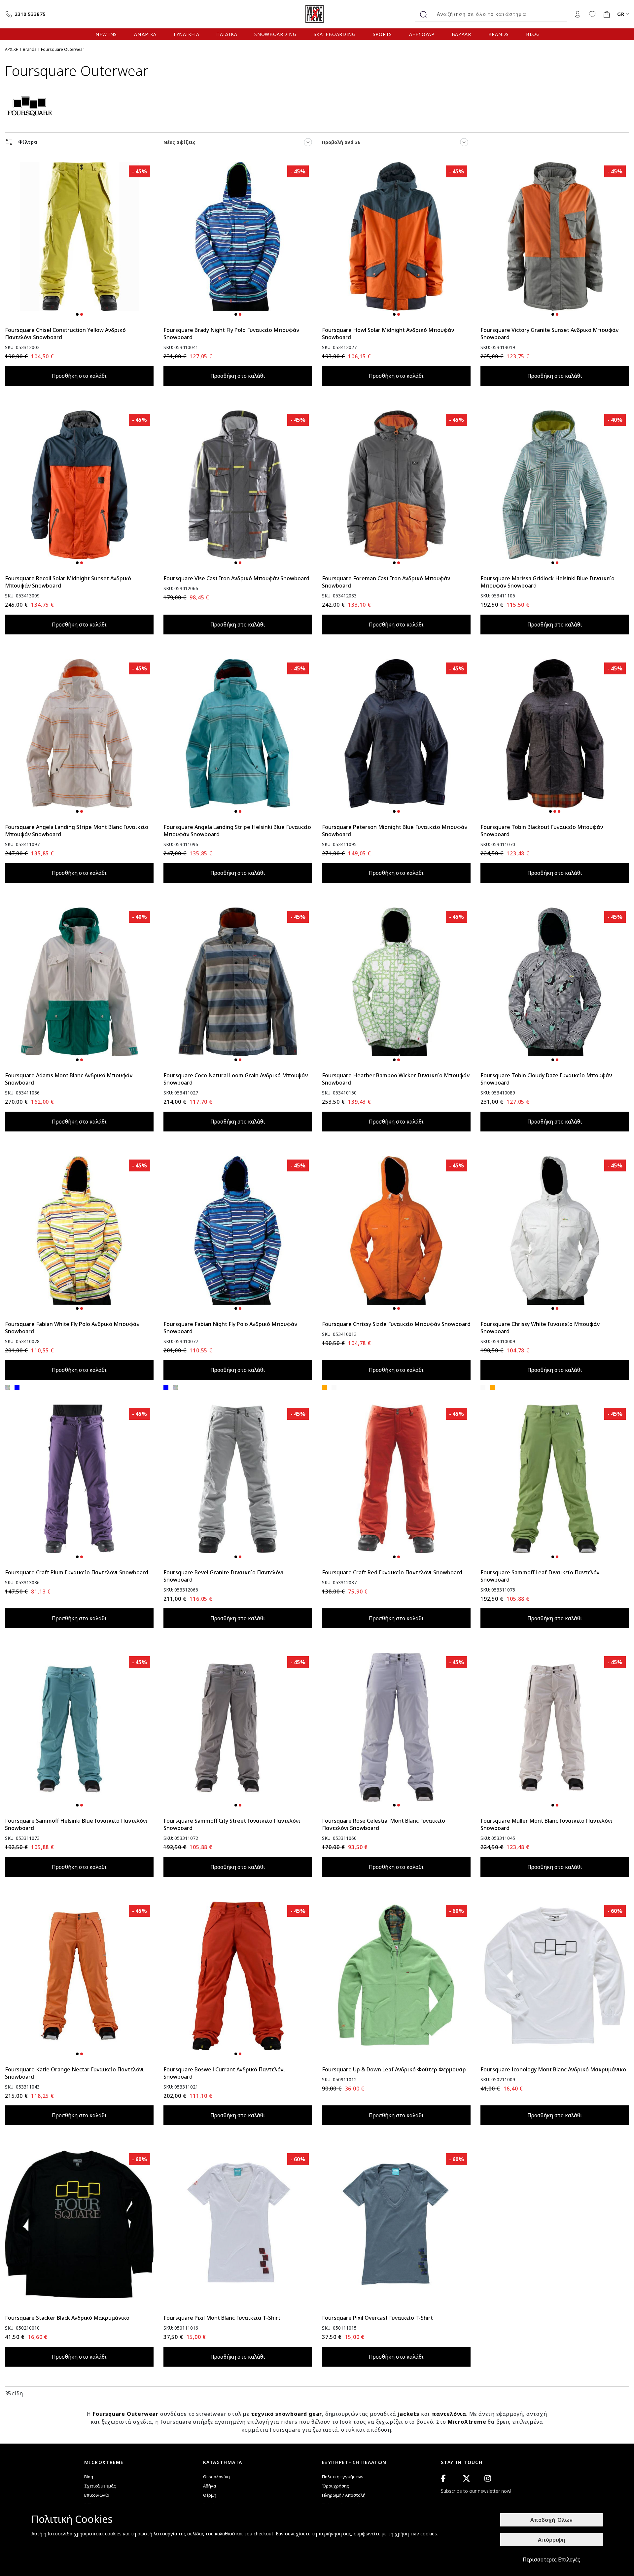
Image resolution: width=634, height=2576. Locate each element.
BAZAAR (461, 34)
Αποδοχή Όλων (551, 2520)
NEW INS (106, 34)
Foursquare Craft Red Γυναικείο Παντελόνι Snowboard (392, 1572)
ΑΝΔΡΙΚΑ (145, 34)
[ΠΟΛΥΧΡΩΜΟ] (7, 1387)
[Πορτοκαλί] (324, 1387)
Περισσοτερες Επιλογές (551, 2559)
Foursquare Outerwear (126, 2414)
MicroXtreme (468, 2422)
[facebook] (443, 2478)
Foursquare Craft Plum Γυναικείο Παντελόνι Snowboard (77, 1572)
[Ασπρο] (334, 1387)
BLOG (533, 34)
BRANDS (499, 34)
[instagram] (488, 2478)
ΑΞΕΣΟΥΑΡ (422, 34)
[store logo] (317, 14)
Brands (30, 49)
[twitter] (466, 2478)
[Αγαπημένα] (592, 14)
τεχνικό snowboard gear (287, 2414)
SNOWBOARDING (275, 34)
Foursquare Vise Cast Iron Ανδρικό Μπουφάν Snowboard (236, 578)
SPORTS (382, 34)
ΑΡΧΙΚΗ (12, 49)
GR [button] (621, 14)
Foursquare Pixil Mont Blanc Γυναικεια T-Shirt (222, 2318)
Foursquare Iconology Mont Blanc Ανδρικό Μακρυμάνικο (553, 2069)
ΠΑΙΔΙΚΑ (227, 34)
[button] (77, 314)
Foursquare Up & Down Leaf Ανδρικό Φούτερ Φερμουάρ (394, 2069)
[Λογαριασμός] (578, 14)
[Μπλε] (17, 1387)
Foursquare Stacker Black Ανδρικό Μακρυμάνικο (67, 2318)
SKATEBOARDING (335, 34)
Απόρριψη (552, 2540)
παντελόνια (449, 2414)
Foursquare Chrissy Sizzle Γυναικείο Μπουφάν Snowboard (396, 1324)
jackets (408, 2414)
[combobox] (499, 14)
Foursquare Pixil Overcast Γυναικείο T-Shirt (377, 2318)
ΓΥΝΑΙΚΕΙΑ (186, 34)
